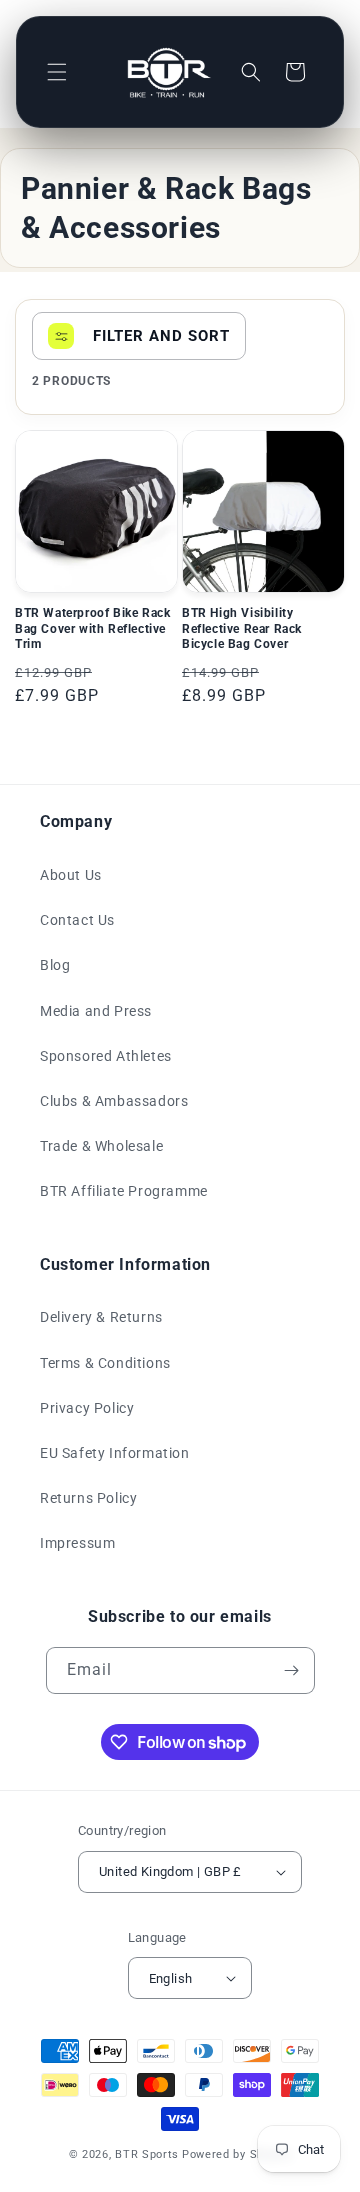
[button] (57, 72)
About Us (71, 875)
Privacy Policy (87, 1408)
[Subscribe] (292, 1670)
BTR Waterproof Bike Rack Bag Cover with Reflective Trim (92, 628)
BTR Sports (147, 2154)
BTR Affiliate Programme (124, 1191)
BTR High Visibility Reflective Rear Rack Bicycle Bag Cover (242, 628)
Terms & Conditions (105, 1363)
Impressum (77, 1543)
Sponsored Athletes (106, 1056)
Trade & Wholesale (101, 1146)
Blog (55, 965)
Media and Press (96, 1011)
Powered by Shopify (237, 2154)
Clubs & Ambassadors (114, 1101)
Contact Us (77, 920)
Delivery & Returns (101, 1317)
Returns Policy (88, 1498)
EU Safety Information (115, 1453)
